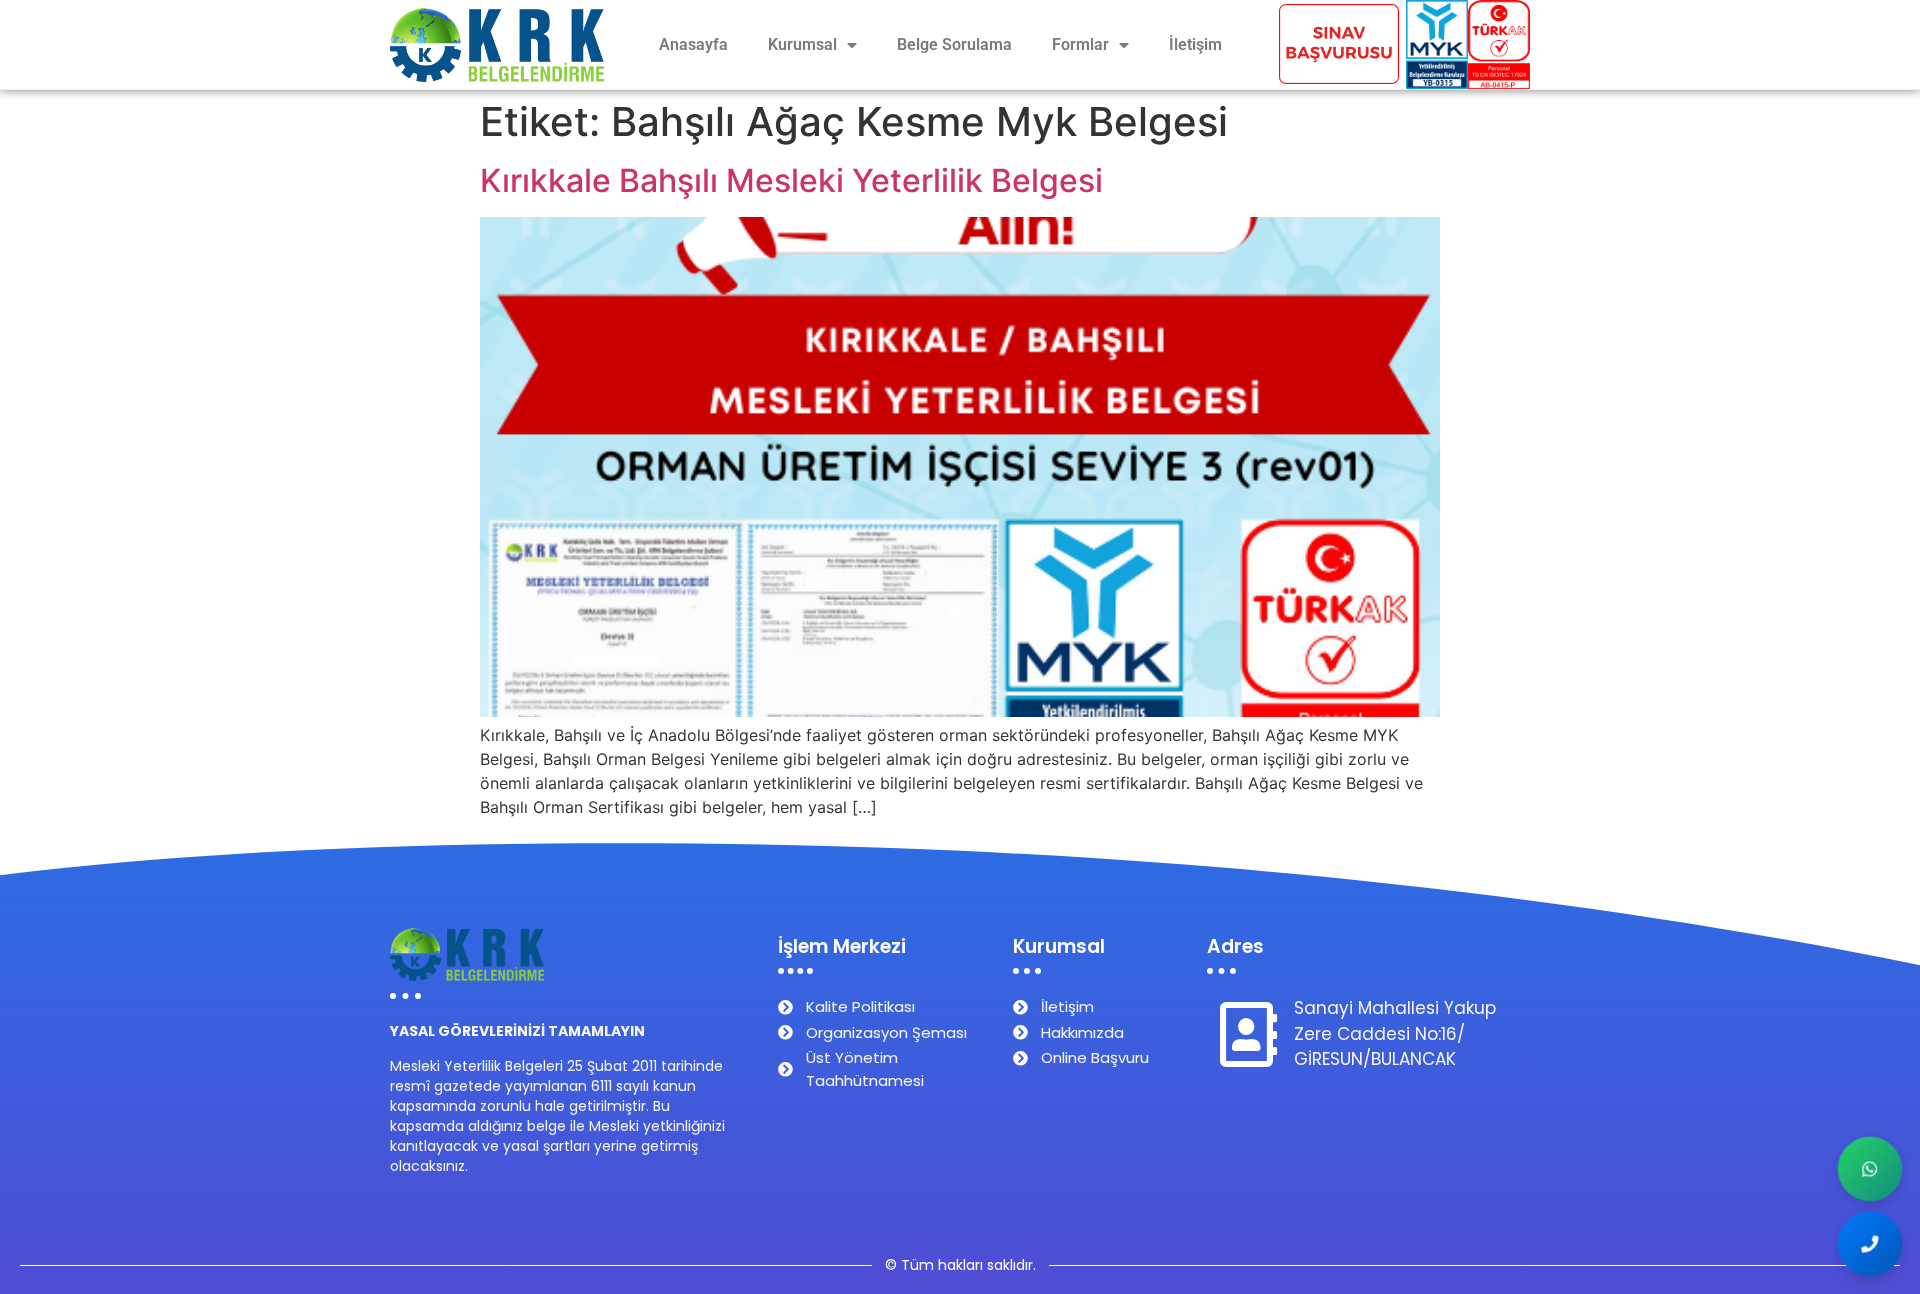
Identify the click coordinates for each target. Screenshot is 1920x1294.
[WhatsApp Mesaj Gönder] (1870, 1169)
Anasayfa (693, 44)
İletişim (1195, 44)
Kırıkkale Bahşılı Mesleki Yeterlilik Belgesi (791, 180)
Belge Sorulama (954, 44)
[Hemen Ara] (1870, 1244)
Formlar (1080, 44)
